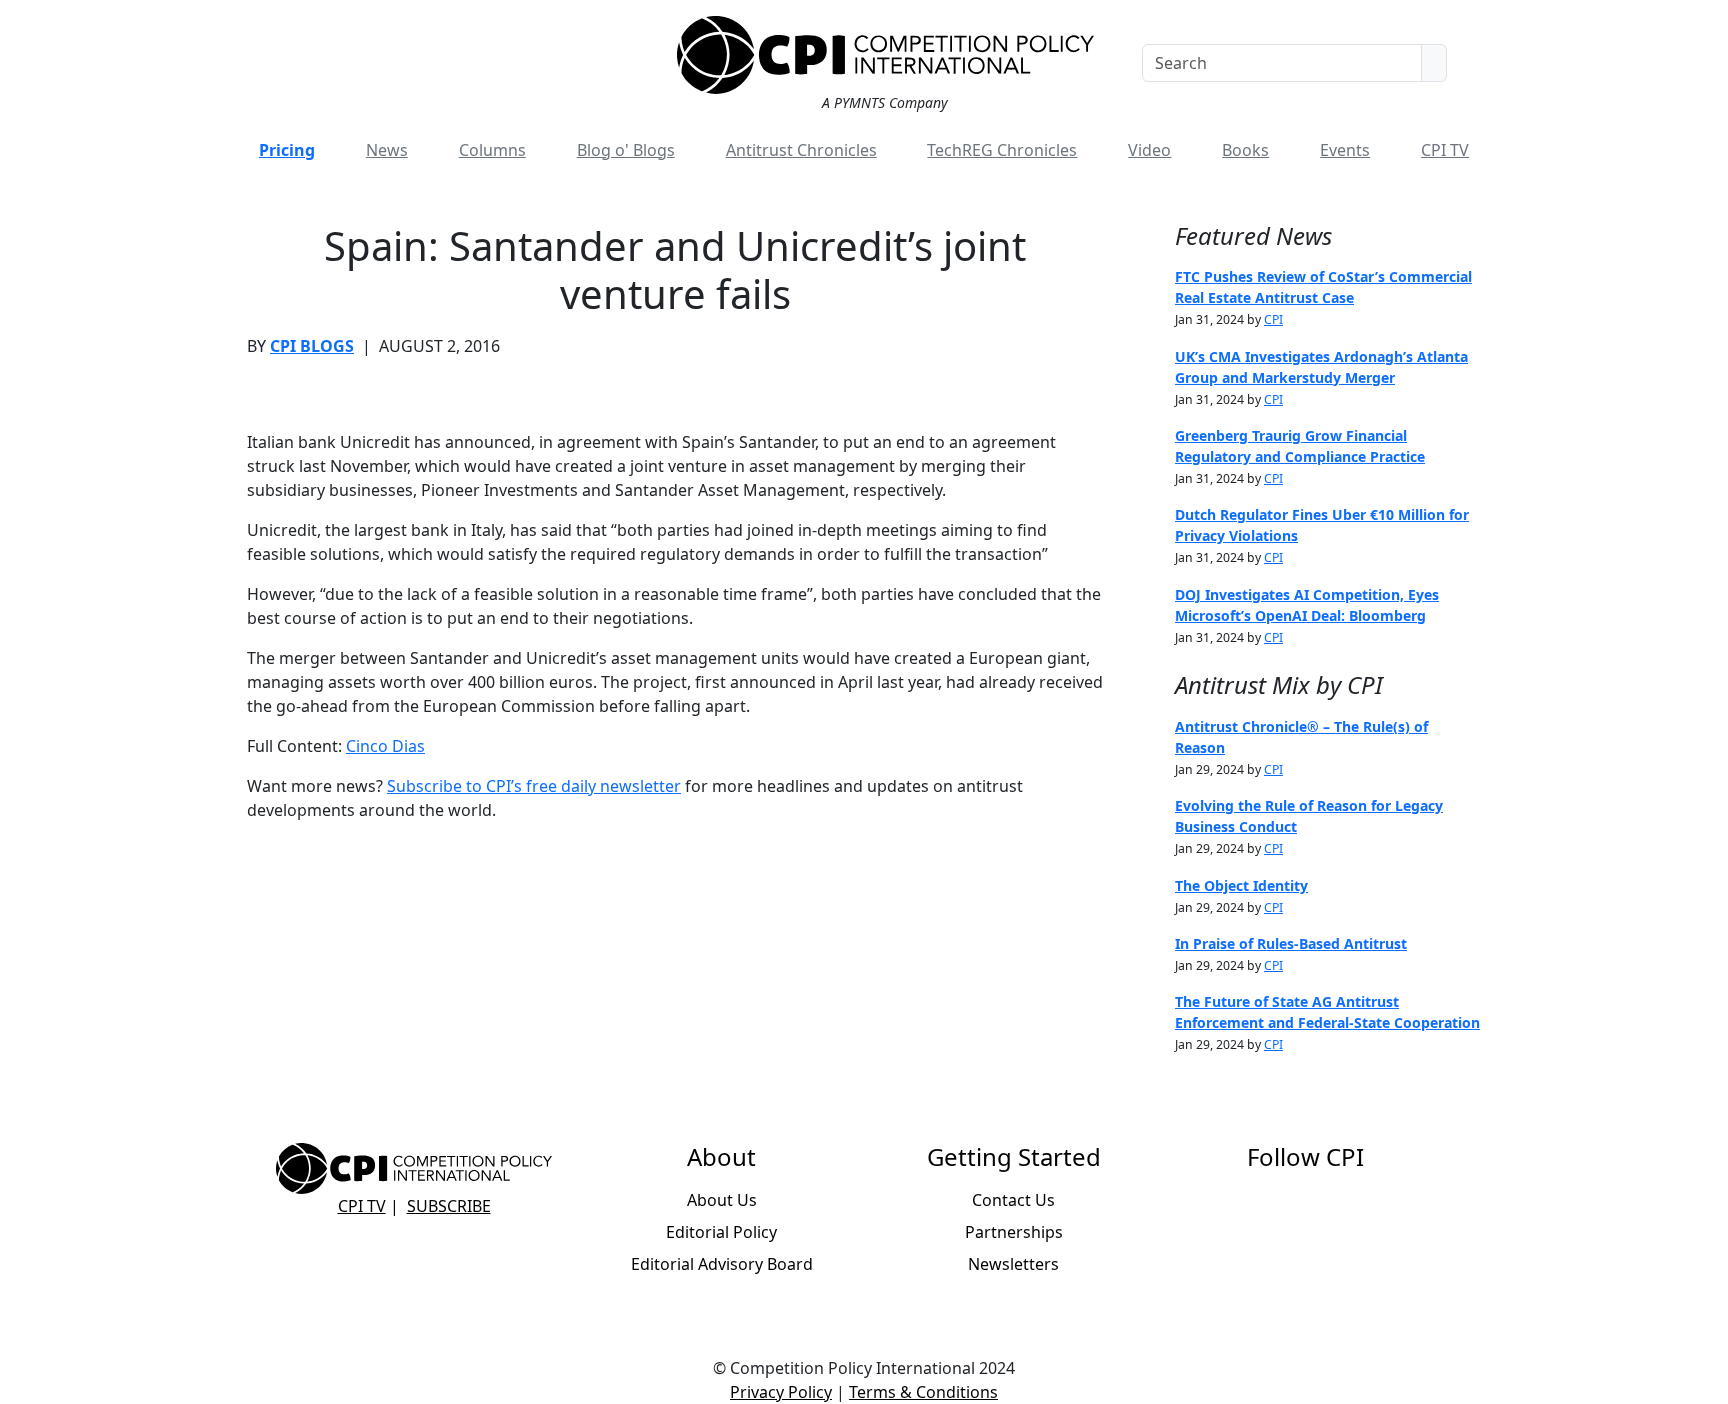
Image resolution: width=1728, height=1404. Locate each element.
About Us (722, 1200)
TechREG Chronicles (1002, 150)
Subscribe (449, 1206)
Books (1245, 150)
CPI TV (1445, 150)
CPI (1273, 319)
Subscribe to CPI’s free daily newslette (530, 786)
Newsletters (1013, 1264)
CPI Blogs (312, 346)
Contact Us (1013, 1200)
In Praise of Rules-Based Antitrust (1291, 943)
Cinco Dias (385, 746)
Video (1149, 150)
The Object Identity (1241, 885)
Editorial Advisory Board (722, 1264)
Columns (492, 150)
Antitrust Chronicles (801, 150)
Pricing (287, 150)
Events (1345, 150)
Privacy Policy (781, 1392)
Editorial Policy (721, 1232)
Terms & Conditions (923, 1392)
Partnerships (1014, 1232)
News (387, 150)
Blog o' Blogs (626, 150)
